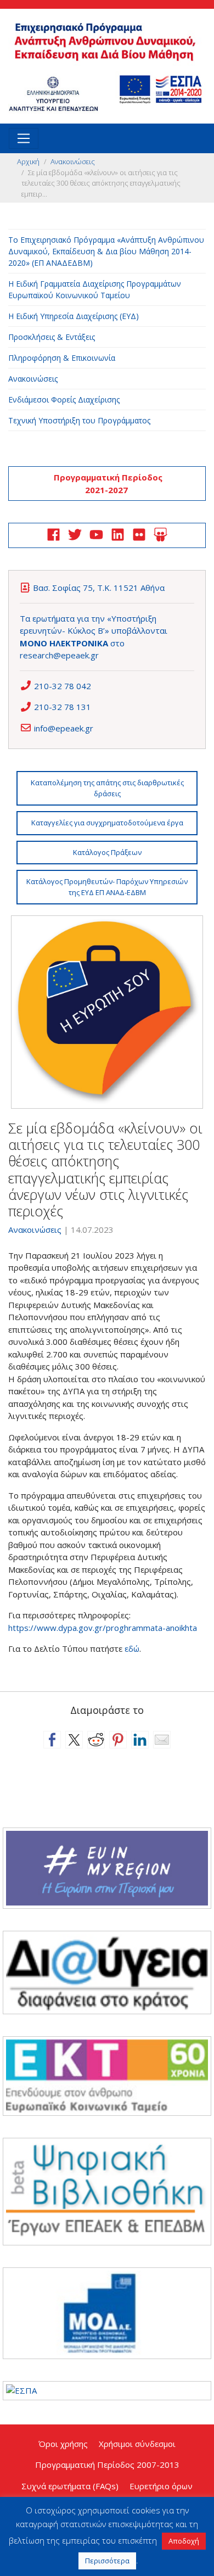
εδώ (132, 1649)
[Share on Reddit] (96, 1740)
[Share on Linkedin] (140, 1740)
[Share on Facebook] (52, 1740)
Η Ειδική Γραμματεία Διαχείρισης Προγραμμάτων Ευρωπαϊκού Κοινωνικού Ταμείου (95, 289)
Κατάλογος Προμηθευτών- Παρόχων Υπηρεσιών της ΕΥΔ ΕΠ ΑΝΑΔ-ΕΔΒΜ (107, 887)
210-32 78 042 (63, 686)
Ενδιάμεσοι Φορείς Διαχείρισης (64, 399)
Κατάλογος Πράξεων (107, 852)
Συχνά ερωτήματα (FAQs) (70, 2486)
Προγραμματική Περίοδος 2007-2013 (107, 2465)
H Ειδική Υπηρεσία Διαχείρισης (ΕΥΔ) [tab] (74, 316)
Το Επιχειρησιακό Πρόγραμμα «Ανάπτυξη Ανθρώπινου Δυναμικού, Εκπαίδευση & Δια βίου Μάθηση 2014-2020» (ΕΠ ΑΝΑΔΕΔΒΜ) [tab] (106, 251)
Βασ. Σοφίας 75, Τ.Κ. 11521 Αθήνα (99, 588)
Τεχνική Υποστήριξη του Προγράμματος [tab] (79, 420)
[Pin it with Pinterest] (118, 1740)
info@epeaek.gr (64, 728)
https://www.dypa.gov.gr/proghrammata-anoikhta (103, 1628)
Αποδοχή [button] (184, 2541)
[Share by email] (162, 1740)
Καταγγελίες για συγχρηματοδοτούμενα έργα (107, 823)
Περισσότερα (107, 2561)
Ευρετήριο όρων (161, 2486)
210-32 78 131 (63, 707)
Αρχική (28, 161)
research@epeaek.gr (59, 655)
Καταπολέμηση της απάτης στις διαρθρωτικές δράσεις (107, 788)
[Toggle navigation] (24, 138)
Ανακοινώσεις (73, 161)
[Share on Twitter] (74, 1740)
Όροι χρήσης (63, 2444)
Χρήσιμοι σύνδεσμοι (137, 2444)
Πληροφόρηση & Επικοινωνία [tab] (62, 358)
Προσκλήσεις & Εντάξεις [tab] (52, 337)
